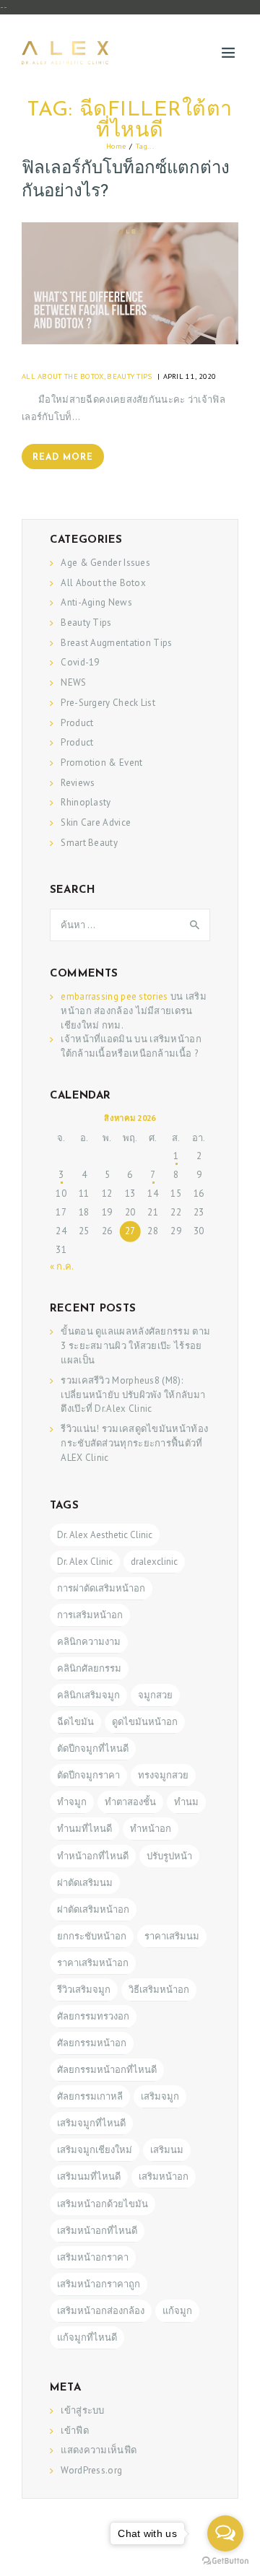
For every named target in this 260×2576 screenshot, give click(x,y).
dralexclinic (154, 1562)
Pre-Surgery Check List (108, 703)
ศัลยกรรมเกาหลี (90, 2096)
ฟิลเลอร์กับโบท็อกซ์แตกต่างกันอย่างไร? (126, 180)
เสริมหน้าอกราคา (93, 2257)
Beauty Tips (129, 376)
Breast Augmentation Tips (116, 643)
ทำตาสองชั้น (130, 1802)
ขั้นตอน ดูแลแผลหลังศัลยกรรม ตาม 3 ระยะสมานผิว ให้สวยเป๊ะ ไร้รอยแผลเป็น (135, 1346)
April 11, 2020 (190, 376)
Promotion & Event (101, 763)
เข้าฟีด (75, 2431)
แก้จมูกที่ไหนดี (87, 2337)
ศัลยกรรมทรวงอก (93, 2016)
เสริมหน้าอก (164, 2176)
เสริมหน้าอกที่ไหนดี (97, 2231)
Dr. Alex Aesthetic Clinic (105, 1535)
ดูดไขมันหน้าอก (145, 1722)
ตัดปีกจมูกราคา (88, 1775)
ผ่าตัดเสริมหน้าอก (93, 1909)
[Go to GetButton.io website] (225, 2561)
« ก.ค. (62, 1266)
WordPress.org (91, 2470)
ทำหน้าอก (151, 1829)
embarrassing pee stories (114, 996)
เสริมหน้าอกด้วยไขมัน (103, 2204)
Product (77, 723)
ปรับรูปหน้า (169, 1856)
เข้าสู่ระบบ (82, 2410)
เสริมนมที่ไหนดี (89, 2176)
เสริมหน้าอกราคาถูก (99, 2284)
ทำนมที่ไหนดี (84, 1829)
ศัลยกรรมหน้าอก (92, 2043)
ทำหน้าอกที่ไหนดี (93, 1856)
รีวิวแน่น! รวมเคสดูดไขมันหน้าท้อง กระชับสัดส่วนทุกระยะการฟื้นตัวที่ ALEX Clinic (134, 1443)
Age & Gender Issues (105, 563)
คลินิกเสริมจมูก (88, 1695)
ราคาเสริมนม (172, 1936)
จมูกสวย (155, 1695)
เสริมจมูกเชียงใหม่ (95, 2150)
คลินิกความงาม (89, 1642)
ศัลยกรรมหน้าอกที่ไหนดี (107, 2070)
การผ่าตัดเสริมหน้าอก (101, 1588)
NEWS (73, 682)
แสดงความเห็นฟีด (99, 2450)
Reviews (78, 783)
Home (116, 146)
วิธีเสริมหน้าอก (159, 1990)
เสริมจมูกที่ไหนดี (91, 2123)
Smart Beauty (89, 843)
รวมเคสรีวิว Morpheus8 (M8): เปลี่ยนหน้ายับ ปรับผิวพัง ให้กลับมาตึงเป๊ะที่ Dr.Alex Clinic (133, 1395)
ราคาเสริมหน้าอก (93, 1963)
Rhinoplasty (86, 802)
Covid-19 (80, 662)
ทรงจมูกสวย (163, 1775)
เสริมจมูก (160, 2096)
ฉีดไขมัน (75, 1722)
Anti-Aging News (96, 602)
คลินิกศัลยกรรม (89, 1668)
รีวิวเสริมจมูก (84, 1990)
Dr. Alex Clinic (85, 1562)
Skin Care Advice (96, 822)
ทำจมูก (72, 1802)
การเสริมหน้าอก (90, 1615)
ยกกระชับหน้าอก (92, 1936)
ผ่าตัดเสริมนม (85, 1883)
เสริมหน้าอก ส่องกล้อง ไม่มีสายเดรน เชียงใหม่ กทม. (134, 1011)
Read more (63, 458)
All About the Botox (63, 376)
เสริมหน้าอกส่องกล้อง (101, 2311)
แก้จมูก (177, 2311)
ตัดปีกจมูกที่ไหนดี (93, 1748)
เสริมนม (167, 2150)
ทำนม (186, 1802)
